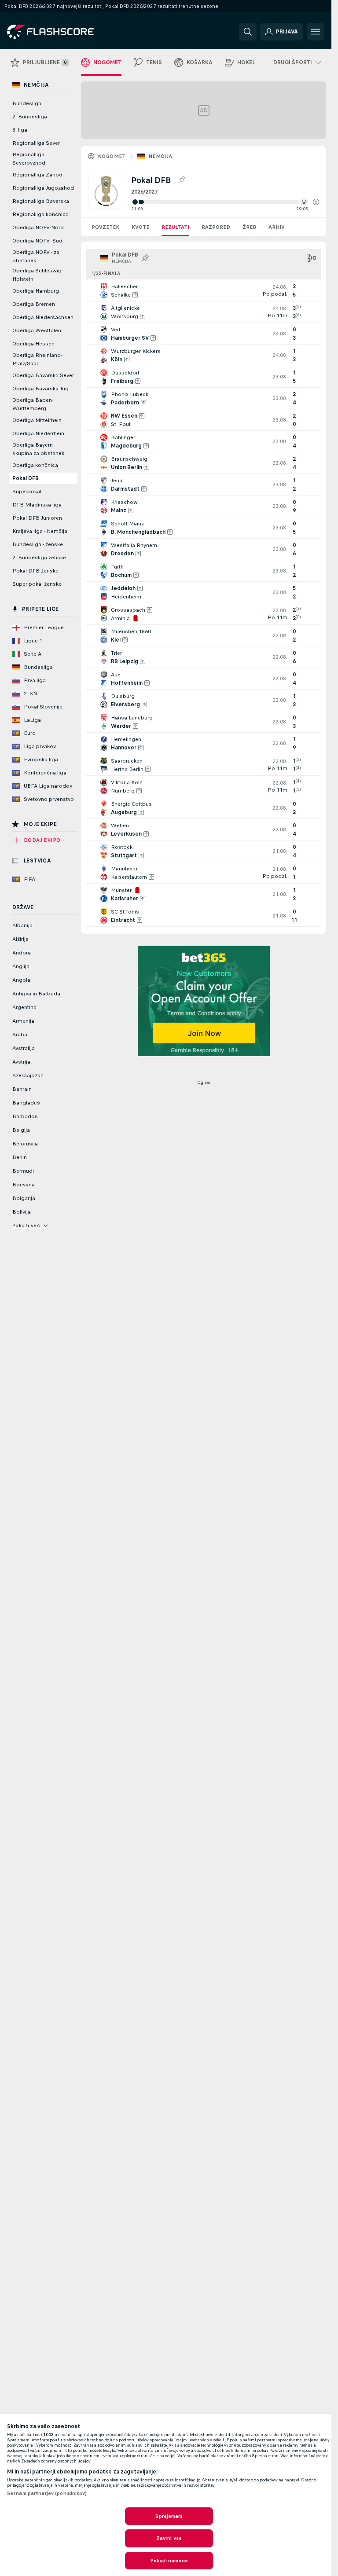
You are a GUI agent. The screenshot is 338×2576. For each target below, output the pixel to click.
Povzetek (105, 227)
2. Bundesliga (30, 117)
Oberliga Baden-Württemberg (33, 404)
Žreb (249, 227)
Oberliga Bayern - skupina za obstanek (38, 449)
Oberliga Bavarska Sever (43, 375)
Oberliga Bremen (34, 304)
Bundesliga (27, 103)
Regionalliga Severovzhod (29, 159)
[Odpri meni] (316, 32)
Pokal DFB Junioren (37, 518)
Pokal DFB (26, 478)
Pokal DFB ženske (35, 571)
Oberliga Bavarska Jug (40, 389)
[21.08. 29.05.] (225, 202)
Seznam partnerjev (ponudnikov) (47, 2493)
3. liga (20, 130)
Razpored (216, 227)
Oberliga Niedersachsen (43, 317)
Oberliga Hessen (33, 344)
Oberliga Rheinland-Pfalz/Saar (37, 359)
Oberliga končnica (35, 465)
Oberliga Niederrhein (38, 433)
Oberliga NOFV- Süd (37, 241)
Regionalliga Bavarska (41, 201)
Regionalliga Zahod (37, 175)
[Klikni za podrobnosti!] (204, 290)
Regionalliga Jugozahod (43, 188)
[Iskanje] (248, 32)
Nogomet (112, 156)
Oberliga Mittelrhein (37, 420)
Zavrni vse (169, 2538)
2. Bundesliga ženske (39, 558)
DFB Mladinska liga (37, 505)
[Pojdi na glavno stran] (68, 32)
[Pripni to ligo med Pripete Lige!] (182, 180)
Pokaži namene (169, 2561)
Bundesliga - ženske (38, 544)
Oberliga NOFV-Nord (38, 228)
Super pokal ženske (37, 584)
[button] (316, 202)
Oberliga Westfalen (37, 330)
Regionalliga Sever (36, 143)
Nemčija (160, 156)
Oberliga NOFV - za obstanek (36, 256)
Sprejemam (169, 2516)
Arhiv (277, 227)
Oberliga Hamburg (36, 291)
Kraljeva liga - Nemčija (40, 531)
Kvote (140, 227)
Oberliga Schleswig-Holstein (38, 275)
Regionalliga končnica (40, 214)
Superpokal (27, 492)
